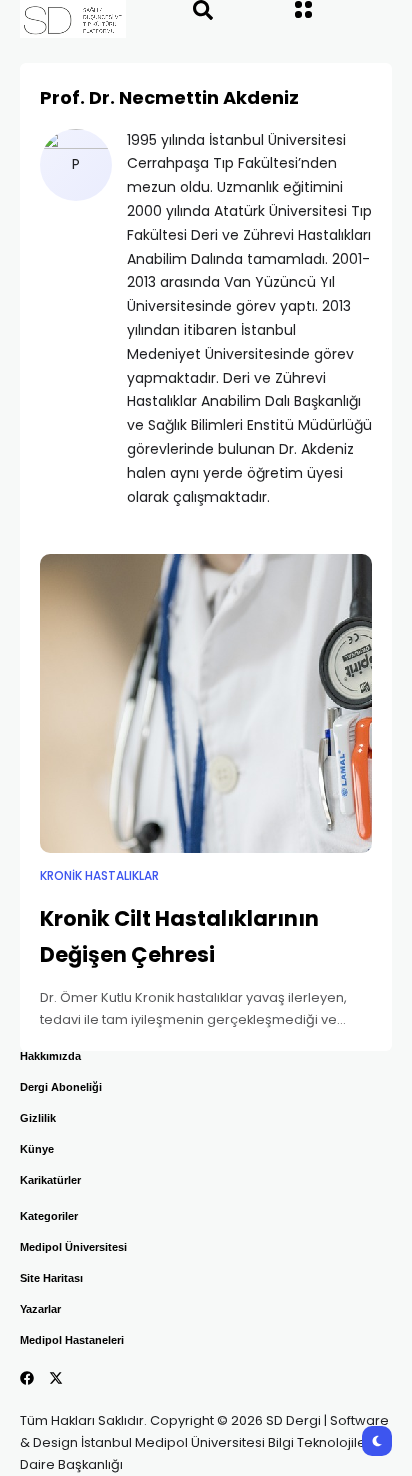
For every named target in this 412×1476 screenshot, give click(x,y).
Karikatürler (50, 1180)
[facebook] (27, 1378)
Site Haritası (51, 1278)
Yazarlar (40, 1309)
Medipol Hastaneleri (72, 1340)
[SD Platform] (53, 19)
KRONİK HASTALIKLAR (99, 876)
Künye (37, 1149)
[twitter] (56, 1378)
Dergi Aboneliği (61, 1087)
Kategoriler (49, 1216)
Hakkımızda (50, 1056)
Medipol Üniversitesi (73, 1247)
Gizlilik (38, 1118)
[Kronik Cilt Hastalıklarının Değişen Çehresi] (206, 703)
